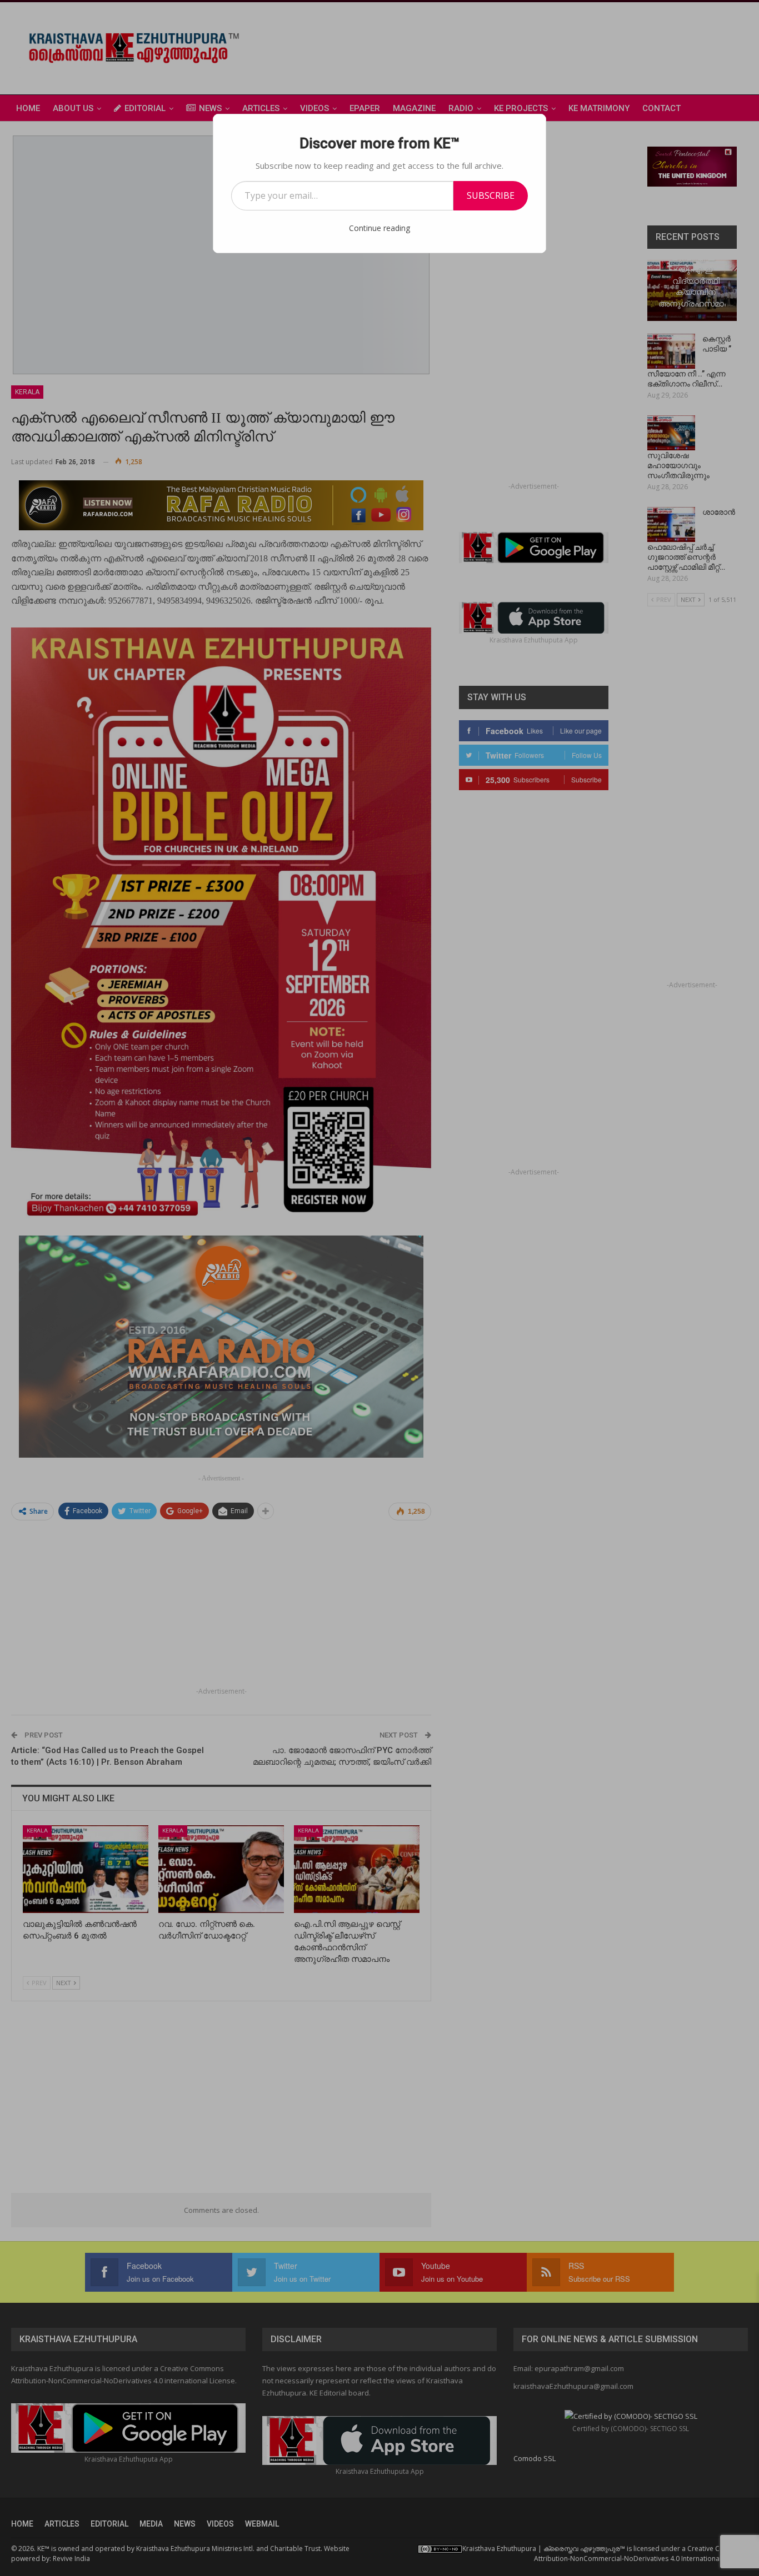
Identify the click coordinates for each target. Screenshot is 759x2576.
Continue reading (379, 228)
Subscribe (491, 195)
